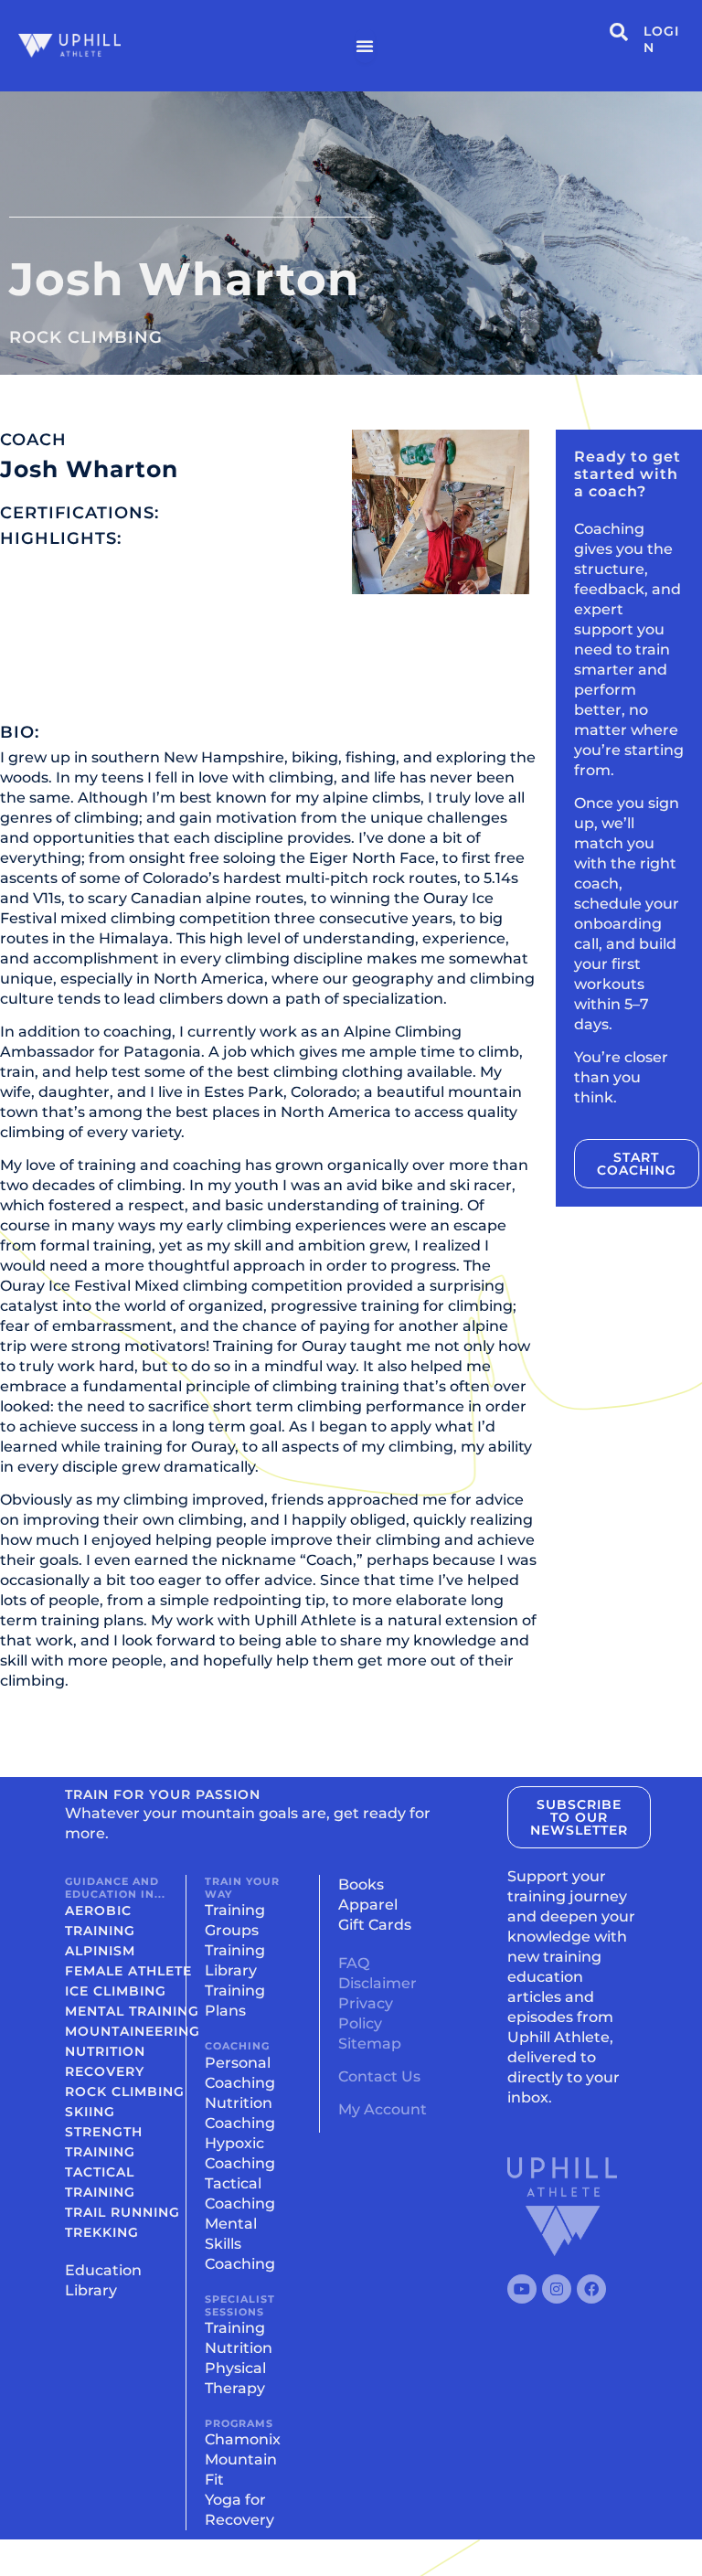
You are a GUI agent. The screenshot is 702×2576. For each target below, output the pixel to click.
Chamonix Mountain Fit (243, 2459)
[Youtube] (522, 2289)
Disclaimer (378, 1983)
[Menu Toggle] (365, 46)
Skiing (90, 2112)
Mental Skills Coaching (240, 2244)
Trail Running (122, 2212)
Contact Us (379, 2076)
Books (361, 1884)
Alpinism (100, 1951)
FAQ (354, 1963)
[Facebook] (591, 2289)
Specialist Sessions (240, 2305)
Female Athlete (128, 1971)
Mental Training (132, 2011)
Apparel (368, 1905)
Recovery (105, 2071)
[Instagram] (557, 2289)
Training (235, 2328)
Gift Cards (375, 1925)
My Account (383, 2109)
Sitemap (370, 2044)
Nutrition (105, 2051)
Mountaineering (133, 2031)
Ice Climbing (116, 1991)
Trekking (102, 2232)
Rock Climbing (86, 337)
